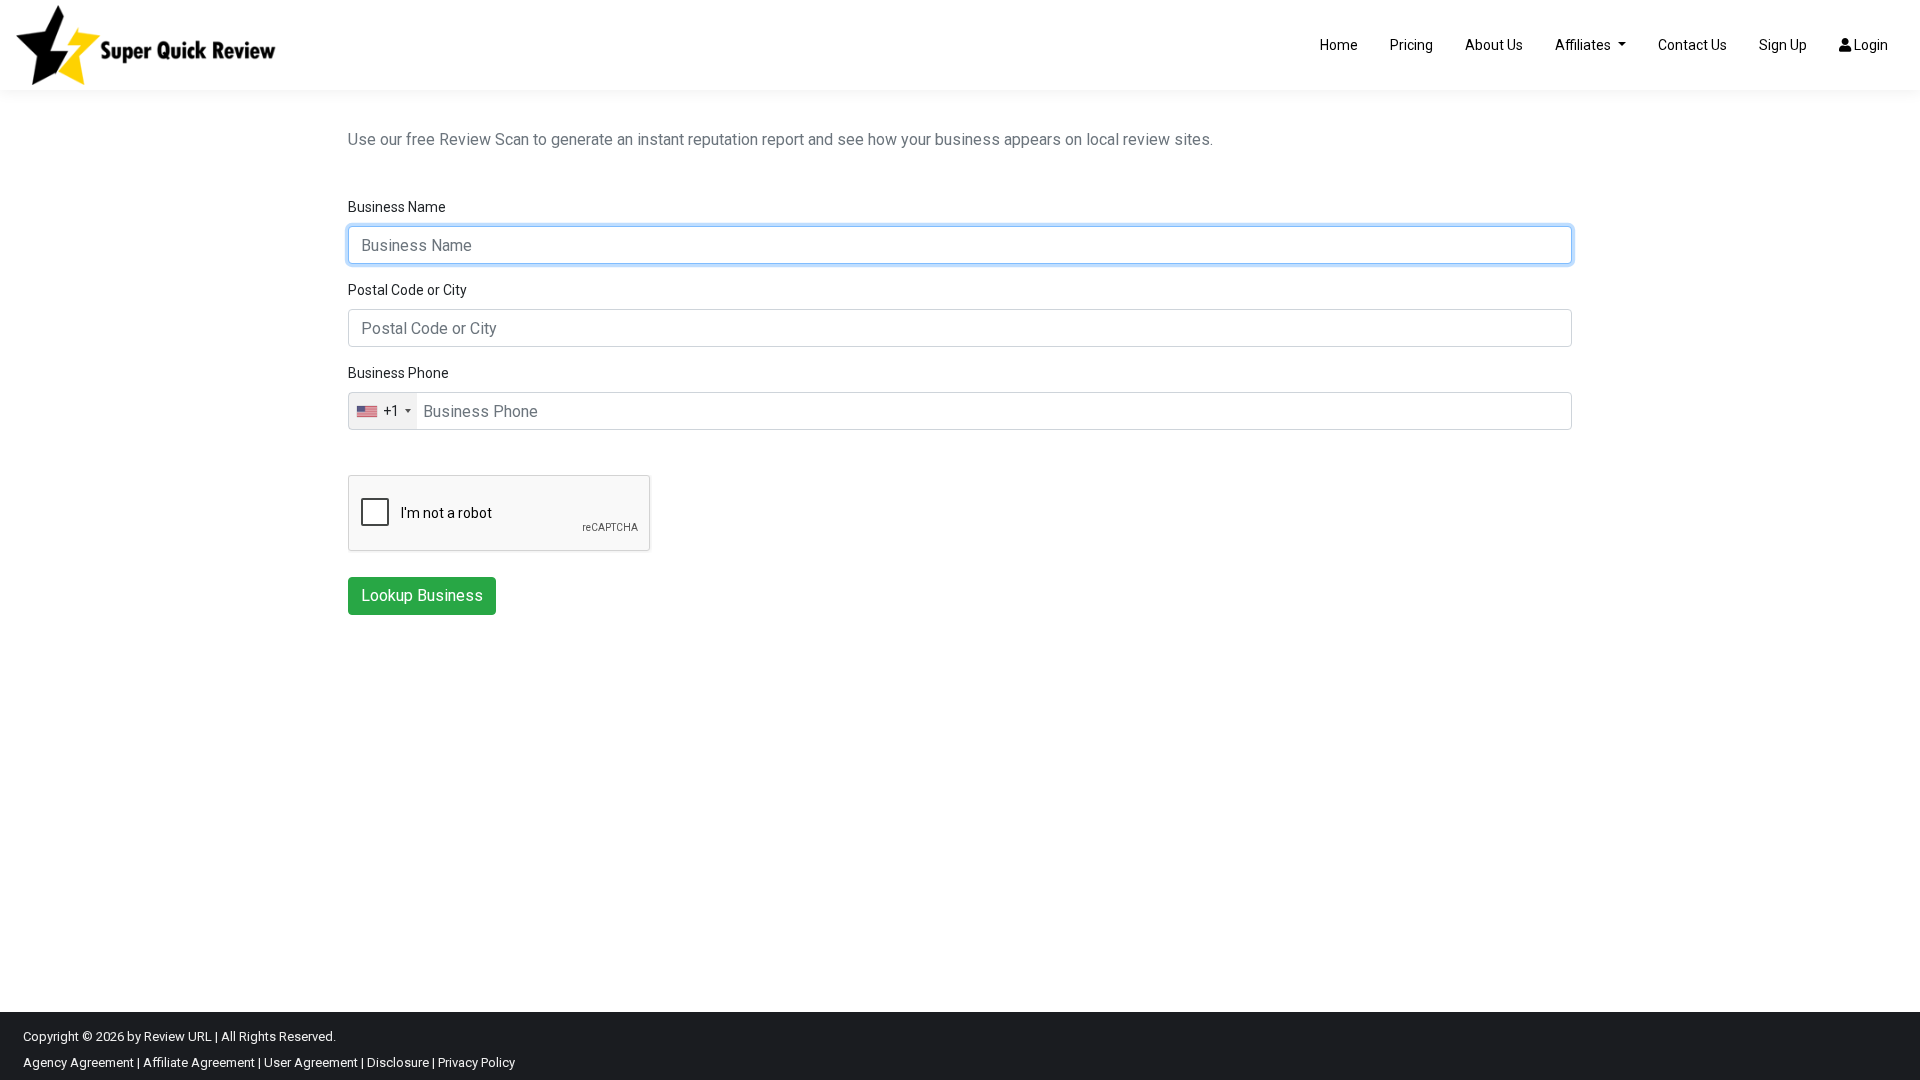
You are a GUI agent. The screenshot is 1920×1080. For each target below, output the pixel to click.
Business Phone (398, 373)
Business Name (397, 207)
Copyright (51, 1036)
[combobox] (383, 411)
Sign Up (1783, 45)
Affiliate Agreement (199, 1062)
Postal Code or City (407, 290)
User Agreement (311, 1062)
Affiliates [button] (1584, 45)
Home (1339, 45)
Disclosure (398, 1062)
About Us (1494, 45)
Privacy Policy (476, 1062)
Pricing (1411, 45)
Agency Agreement (78, 1062)
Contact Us (1692, 45)
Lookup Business (422, 595)
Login (1869, 45)
